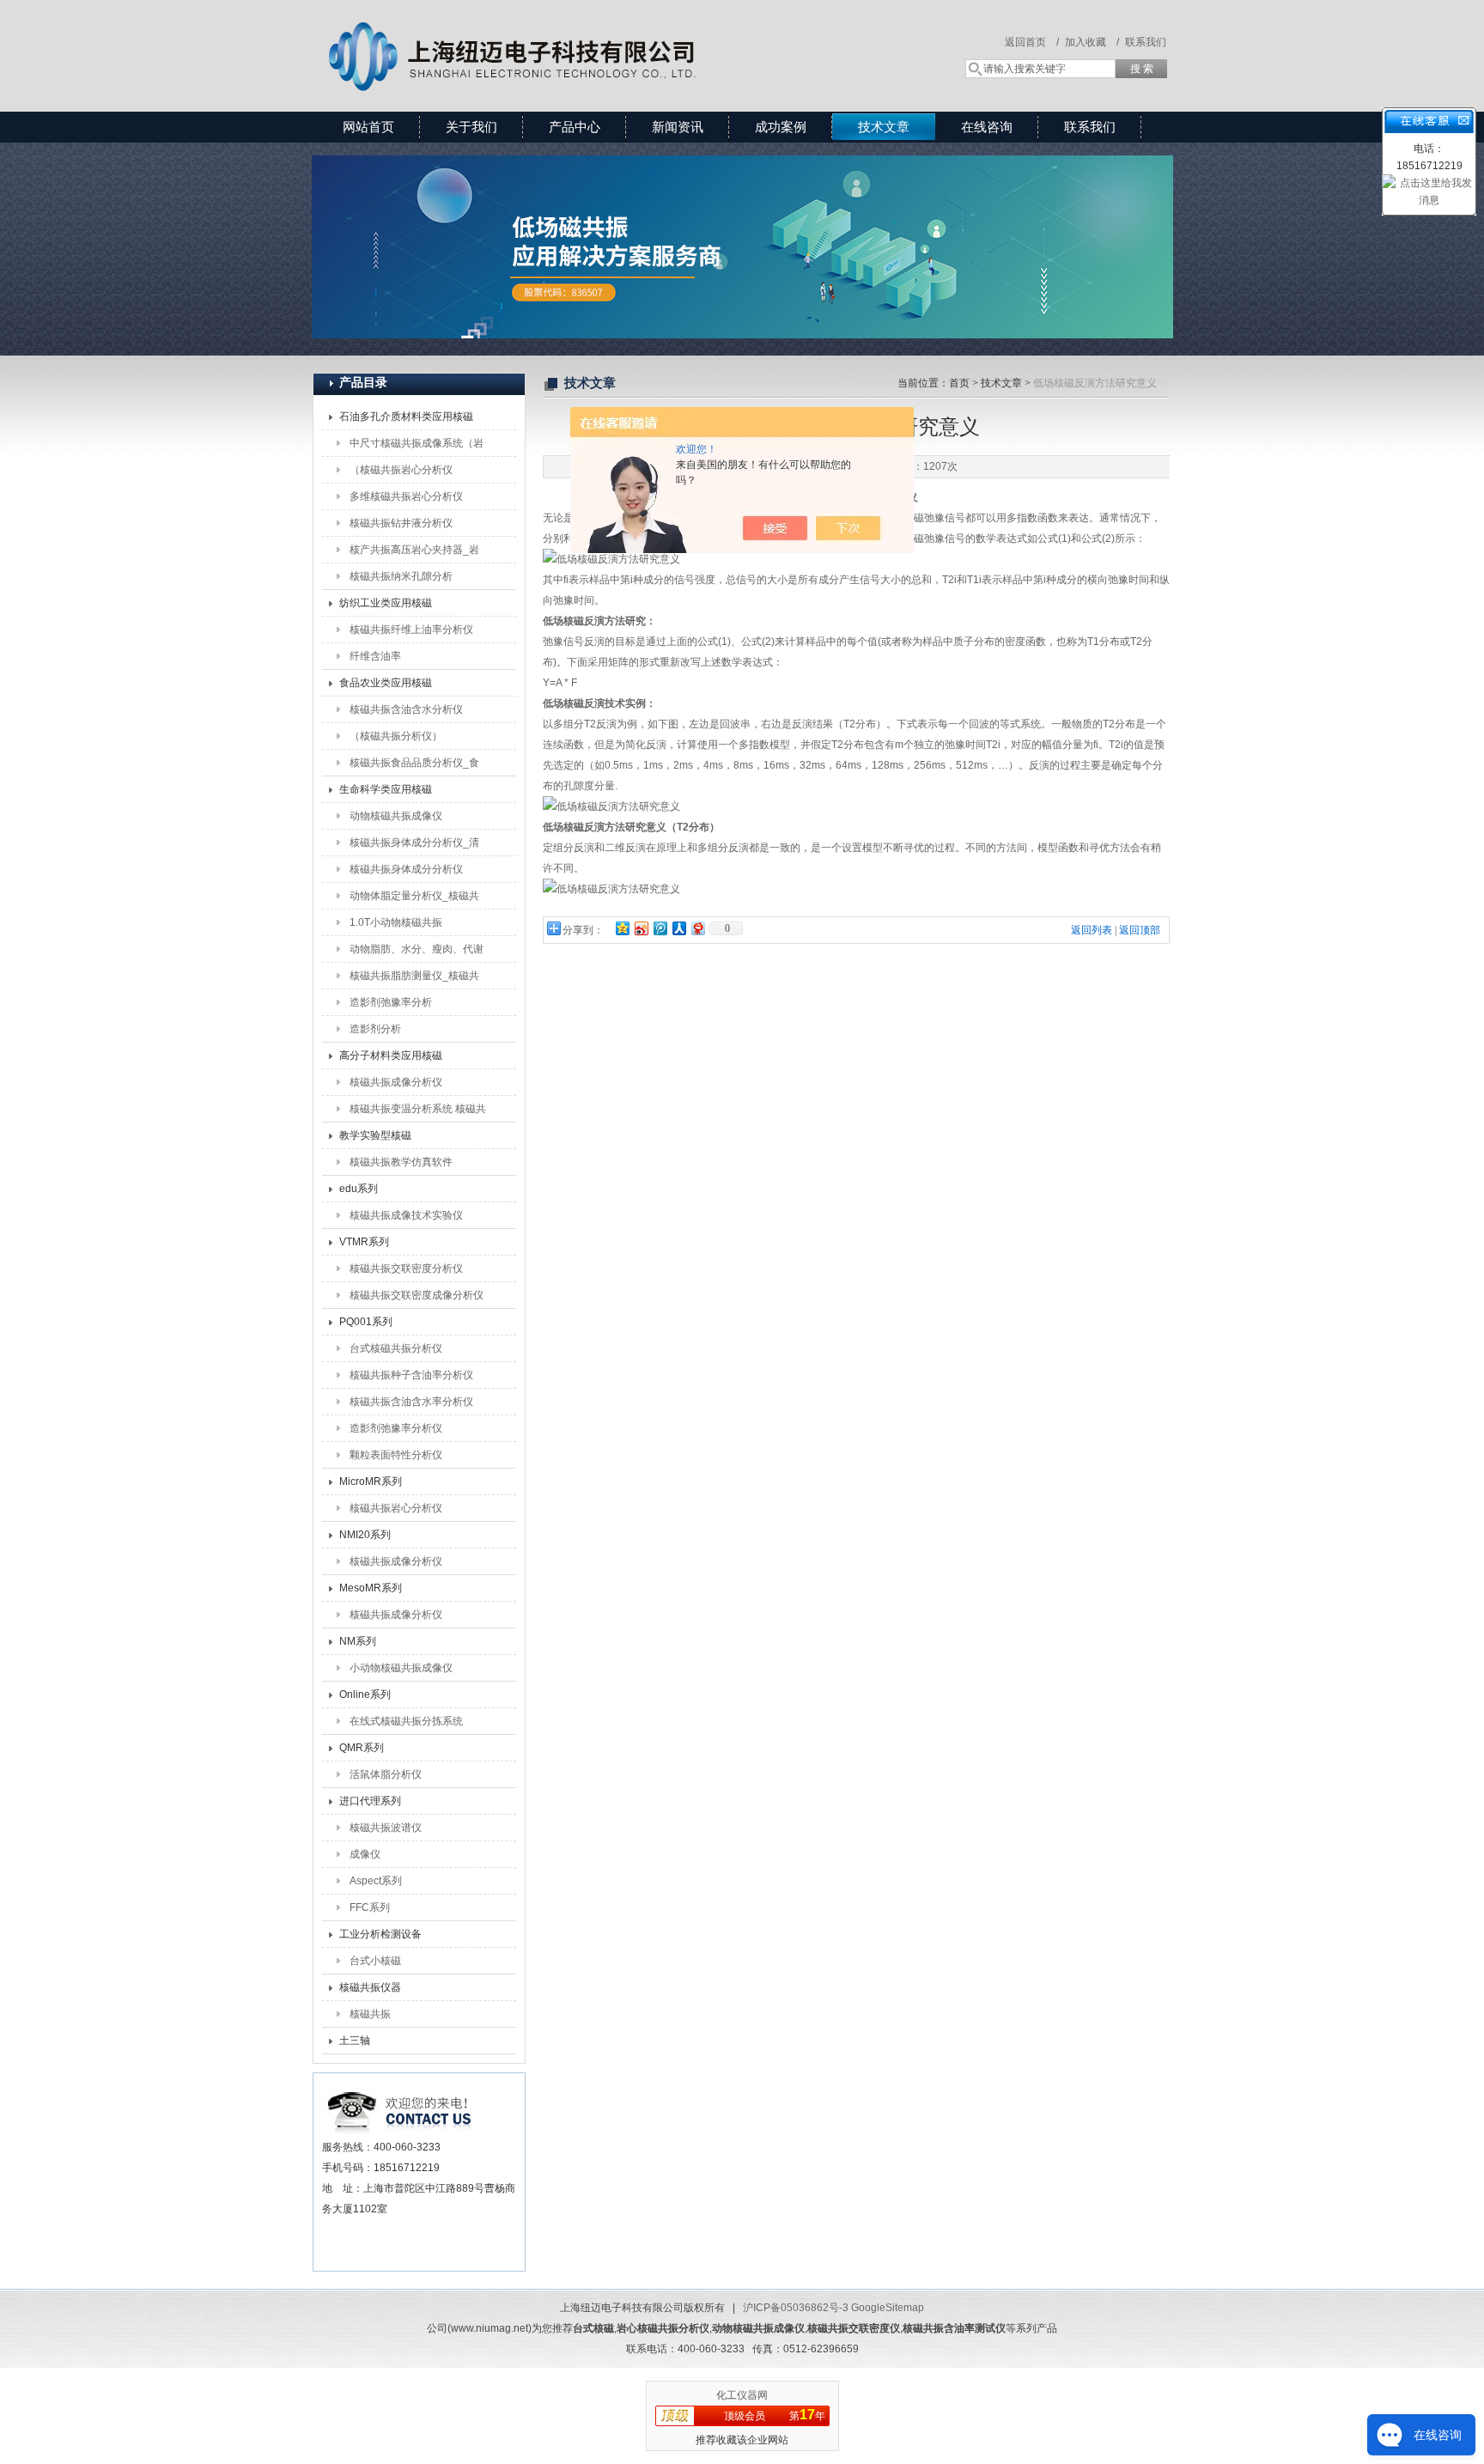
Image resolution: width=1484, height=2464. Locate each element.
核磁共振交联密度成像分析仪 (417, 1295)
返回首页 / (1032, 42)
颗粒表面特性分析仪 (396, 1455)
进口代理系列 (370, 1801)
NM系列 (358, 1641)
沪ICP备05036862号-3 (796, 2308)
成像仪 (365, 1854)
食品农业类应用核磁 (386, 683)
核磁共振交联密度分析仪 (406, 1269)
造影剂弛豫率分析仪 (396, 1428)
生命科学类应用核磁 (386, 789)
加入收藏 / (1092, 42)
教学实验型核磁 (375, 1135)
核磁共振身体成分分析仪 (406, 869)
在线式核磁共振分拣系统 (406, 1721)
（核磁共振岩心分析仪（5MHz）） (401, 473)
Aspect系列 (376, 1881)
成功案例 (781, 127)
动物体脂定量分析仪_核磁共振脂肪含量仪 (414, 899)
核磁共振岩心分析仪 (396, 1508)
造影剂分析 (375, 1029)
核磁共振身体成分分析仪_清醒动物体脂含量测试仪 (414, 846)
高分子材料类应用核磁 (391, 1056)
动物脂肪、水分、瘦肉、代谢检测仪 (417, 952)
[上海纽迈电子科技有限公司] (562, 39)
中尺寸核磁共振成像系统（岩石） (417, 447)
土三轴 (355, 2041)
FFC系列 (370, 1907)
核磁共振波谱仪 (386, 1828)
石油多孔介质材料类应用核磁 (406, 417)
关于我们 (471, 127)
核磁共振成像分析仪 (396, 1082)
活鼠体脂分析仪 (386, 1774)
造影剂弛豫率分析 (391, 1002)
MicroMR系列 (371, 1481)
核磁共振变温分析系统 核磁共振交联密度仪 (418, 1112)
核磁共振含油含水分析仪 (406, 709)
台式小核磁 (375, 1961)
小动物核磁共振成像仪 (401, 1668)
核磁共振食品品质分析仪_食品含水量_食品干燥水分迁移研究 (414, 766)
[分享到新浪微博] (641, 928)
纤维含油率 (375, 656)
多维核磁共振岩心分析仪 (406, 496)
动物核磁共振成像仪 (396, 816)
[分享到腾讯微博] (660, 928)
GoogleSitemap (888, 2308)
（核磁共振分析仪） (396, 736)
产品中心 (575, 127)
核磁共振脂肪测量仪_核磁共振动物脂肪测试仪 (414, 979)
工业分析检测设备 (380, 1934)
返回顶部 (1140, 930)
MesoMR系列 (371, 1588)
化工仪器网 (742, 2395)
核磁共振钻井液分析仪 (401, 523)
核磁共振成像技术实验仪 (406, 1215)
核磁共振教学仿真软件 (401, 1162)
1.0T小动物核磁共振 (396, 922)
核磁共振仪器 (370, 1987)
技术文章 (884, 127)
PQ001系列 (366, 1322)
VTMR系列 (364, 1242)
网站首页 (368, 127)
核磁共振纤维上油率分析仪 (411, 630)
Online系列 (365, 1694)
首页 (959, 383)
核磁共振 (370, 2014)
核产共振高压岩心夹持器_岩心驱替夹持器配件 (414, 553)
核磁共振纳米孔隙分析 (401, 576)
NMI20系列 (365, 1535)
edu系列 (359, 1189)
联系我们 (1146, 42)
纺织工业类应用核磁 (386, 603)
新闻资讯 (678, 127)
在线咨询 (987, 127)
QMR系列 (362, 1748)
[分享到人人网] (678, 928)
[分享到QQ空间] (622, 928)
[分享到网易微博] (697, 928)
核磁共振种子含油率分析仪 (411, 1375)
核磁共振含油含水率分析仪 (411, 1402)
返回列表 (1092, 930)
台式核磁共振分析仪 (396, 1348)
